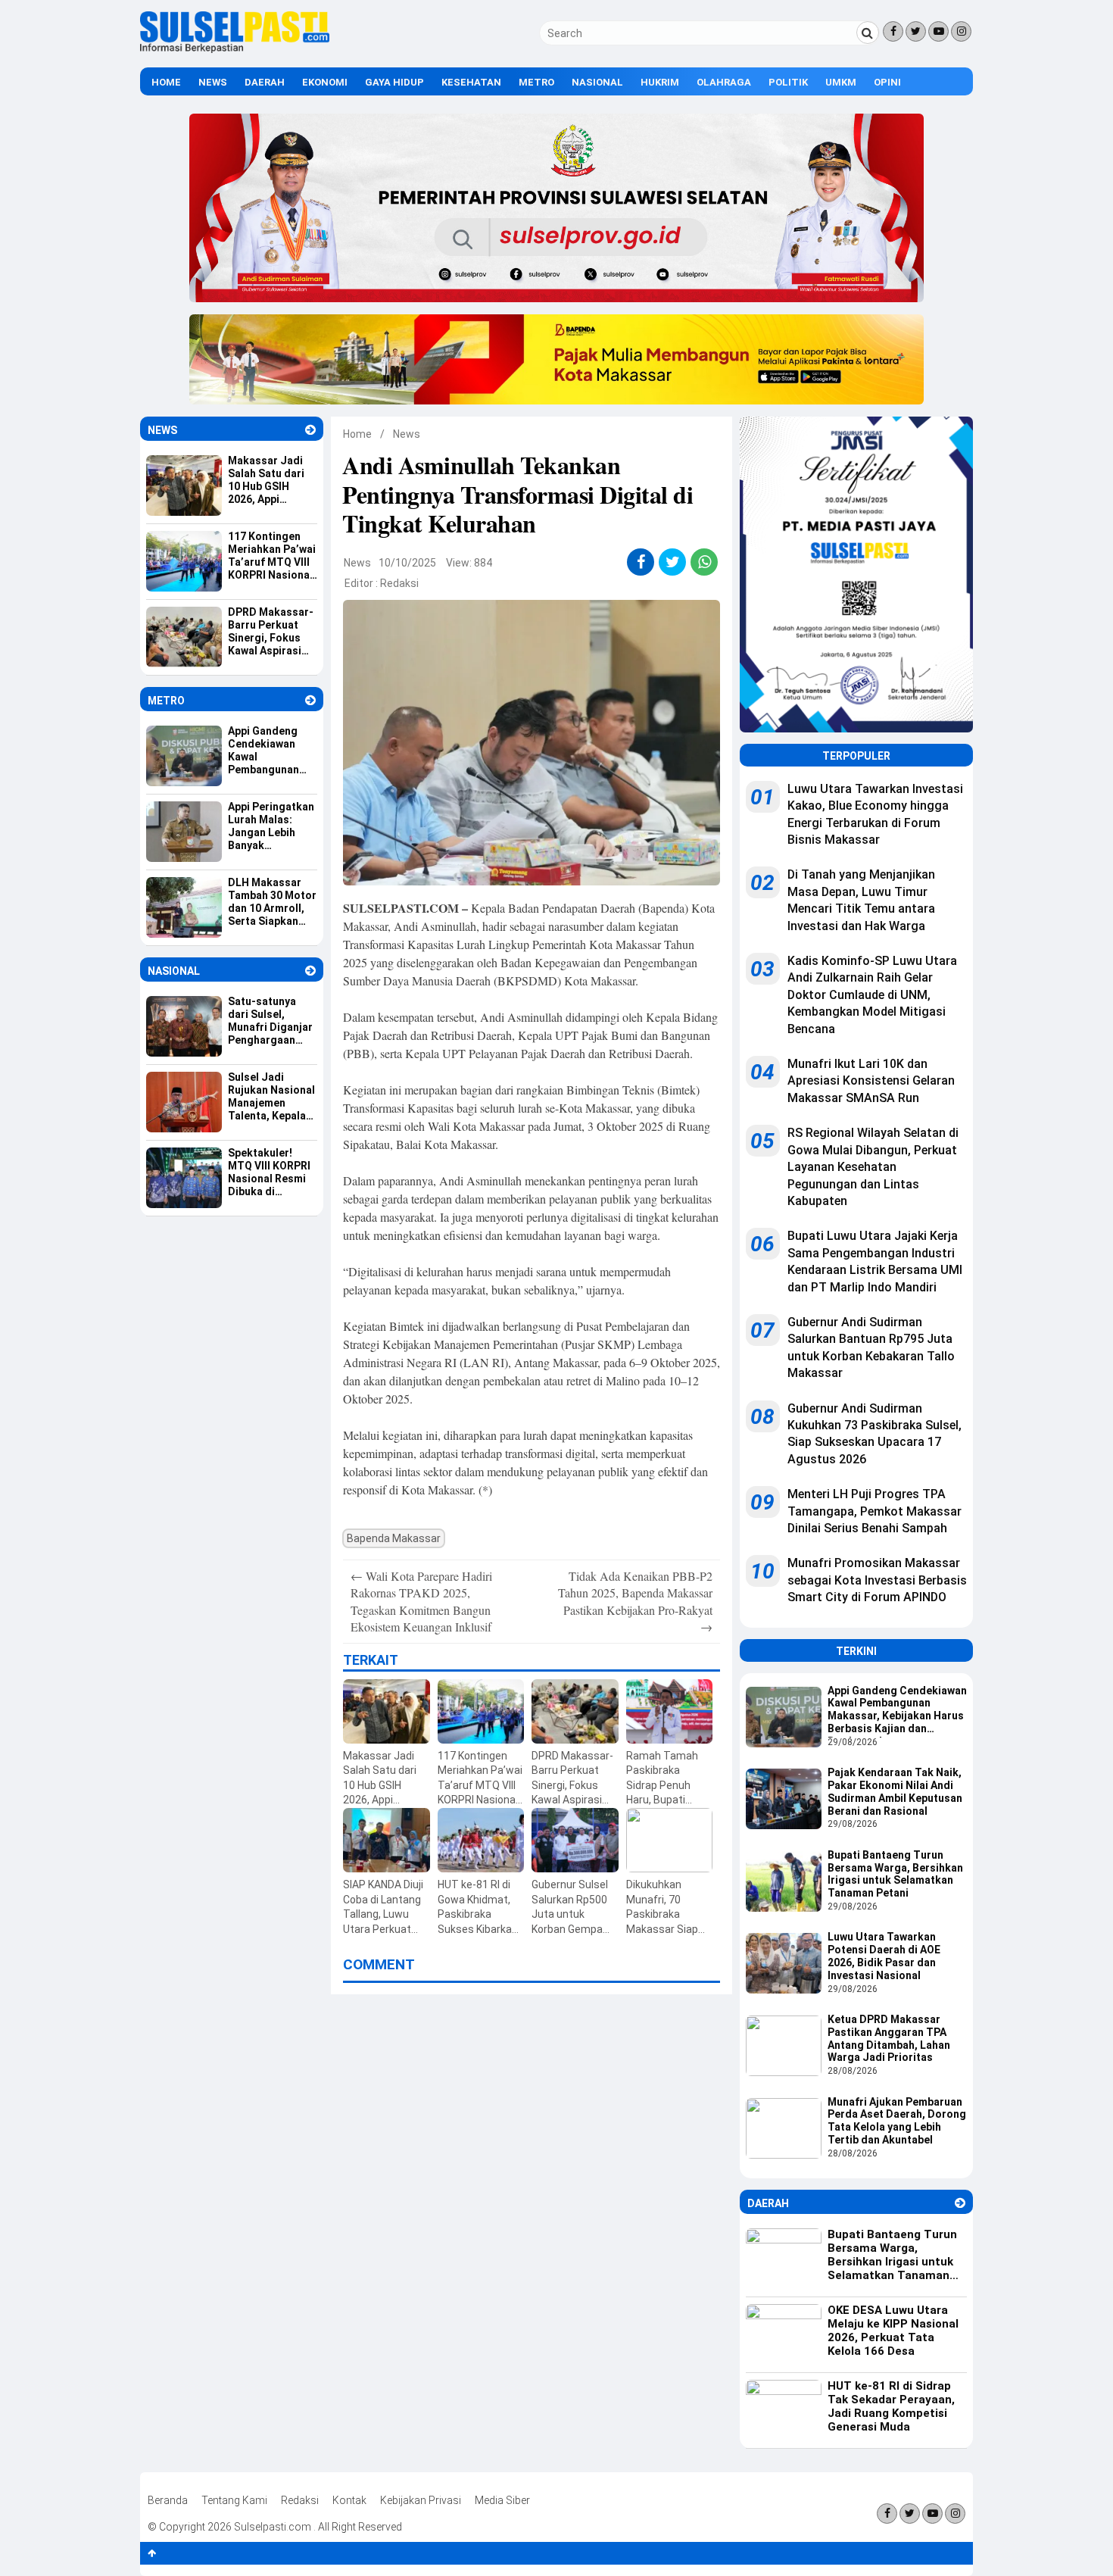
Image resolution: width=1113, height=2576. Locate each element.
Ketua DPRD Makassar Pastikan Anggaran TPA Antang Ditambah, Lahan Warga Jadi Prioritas (889, 2038)
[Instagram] (961, 31)
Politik (788, 82)
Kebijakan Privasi (421, 2500)
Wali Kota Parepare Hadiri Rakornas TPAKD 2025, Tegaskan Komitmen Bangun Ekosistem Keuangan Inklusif (421, 1601)
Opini (887, 82)
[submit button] (868, 33)
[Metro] (310, 700)
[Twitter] (916, 31)
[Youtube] (938, 31)
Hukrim (660, 82)
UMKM (841, 82)
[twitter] (673, 562)
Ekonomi (325, 82)
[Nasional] (310, 971)
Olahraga (724, 82)
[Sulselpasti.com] (235, 49)
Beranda (168, 2500)
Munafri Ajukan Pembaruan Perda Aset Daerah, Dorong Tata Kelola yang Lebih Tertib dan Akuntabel (897, 2121)
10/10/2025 (407, 563)
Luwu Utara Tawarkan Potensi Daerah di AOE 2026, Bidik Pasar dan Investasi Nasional (884, 1956)
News (213, 82)
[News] (310, 430)
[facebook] (641, 562)
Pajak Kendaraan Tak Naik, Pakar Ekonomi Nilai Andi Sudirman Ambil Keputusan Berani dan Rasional (895, 1791)
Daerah (265, 82)
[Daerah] (960, 2203)
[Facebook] (893, 31)
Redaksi (399, 583)
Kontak (349, 2500)
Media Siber (502, 2500)
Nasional (597, 82)
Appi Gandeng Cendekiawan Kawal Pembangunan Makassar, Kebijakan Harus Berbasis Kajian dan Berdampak (897, 1711)
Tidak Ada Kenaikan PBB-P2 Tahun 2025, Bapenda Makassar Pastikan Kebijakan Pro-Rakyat (635, 1601)
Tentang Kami (234, 2500)
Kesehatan (471, 82)
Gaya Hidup (394, 82)
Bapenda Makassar (394, 1538)
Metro (536, 82)
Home (166, 82)
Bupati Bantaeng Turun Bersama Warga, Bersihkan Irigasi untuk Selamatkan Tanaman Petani (895, 1874)
